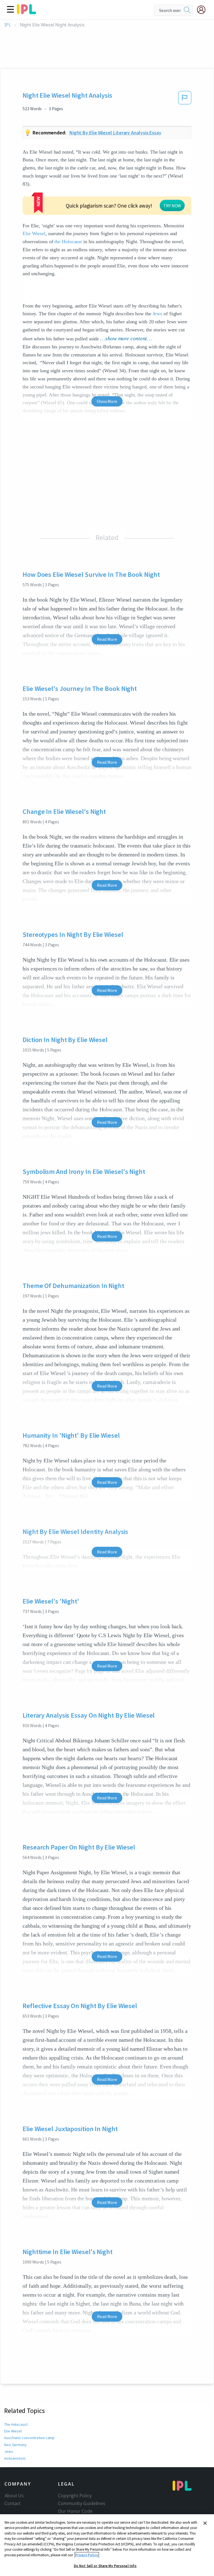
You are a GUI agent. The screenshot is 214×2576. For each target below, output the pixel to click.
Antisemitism (15, 2458)
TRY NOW (172, 206)
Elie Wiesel (34, 233)
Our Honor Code (75, 2511)
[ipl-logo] (26, 12)
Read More (107, 639)
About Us (14, 2496)
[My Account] (203, 10)
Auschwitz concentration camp (29, 2438)
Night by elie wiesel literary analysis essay (115, 133)
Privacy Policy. (87, 2555)
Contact (13, 2503)
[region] (107, 2545)
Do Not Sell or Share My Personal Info (105, 2566)
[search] (187, 10)
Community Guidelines (82, 2503)
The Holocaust (16, 2424)
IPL (8, 25)
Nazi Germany (15, 2445)
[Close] (205, 2523)
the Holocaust (68, 242)
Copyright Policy (75, 2496)
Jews (158, 314)
